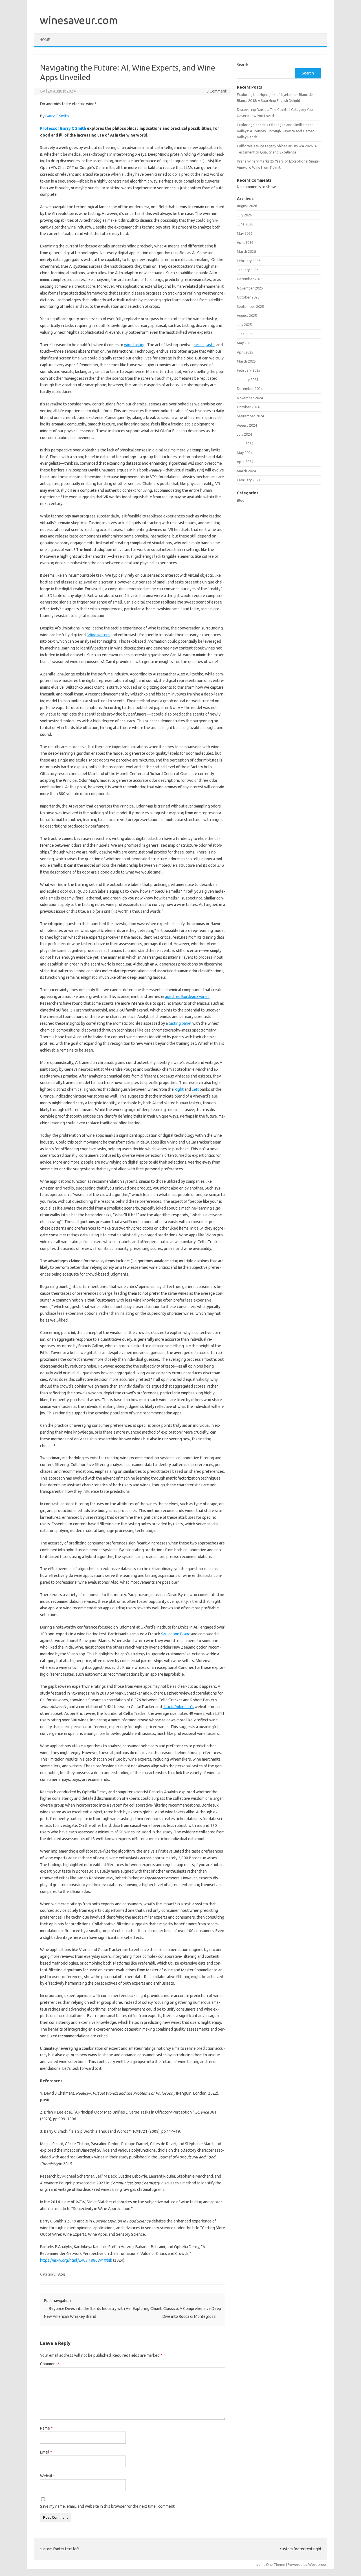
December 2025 (250, 279)
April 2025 (245, 352)
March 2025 (246, 361)
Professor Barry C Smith (63, 128)
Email (46, 2452)
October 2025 (248, 297)
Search (243, 65)
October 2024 (248, 407)
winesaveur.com (79, 20)
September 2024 (250, 416)
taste (210, 345)
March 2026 (246, 251)
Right (179, 1089)
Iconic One (264, 2564)
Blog (61, 2274)
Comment (50, 2364)
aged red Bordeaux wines (187, 997)
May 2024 (245, 453)
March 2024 (246, 471)
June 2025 (245, 334)
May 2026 (245, 233)
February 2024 (249, 480)
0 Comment (216, 91)
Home (45, 40)
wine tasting (135, 345)
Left (195, 1089)
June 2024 (245, 444)
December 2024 (250, 389)
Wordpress (317, 2564)
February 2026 (249, 261)
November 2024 (250, 398)
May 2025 (245, 343)
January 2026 (248, 270)
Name (46, 2428)
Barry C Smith (57, 116)
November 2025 (250, 288)
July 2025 (244, 324)
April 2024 (245, 462)
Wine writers (99, 635)
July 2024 (244, 434)
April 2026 (245, 242)
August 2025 (247, 315)
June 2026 (245, 224)
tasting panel (180, 1023)
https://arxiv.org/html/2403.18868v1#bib (76, 2260)
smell (199, 345)
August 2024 (247, 425)
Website (47, 2476)
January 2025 (248, 379)
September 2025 (250, 306)
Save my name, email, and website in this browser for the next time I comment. (108, 2506)
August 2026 (247, 206)
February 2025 (249, 370)
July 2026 (244, 215)
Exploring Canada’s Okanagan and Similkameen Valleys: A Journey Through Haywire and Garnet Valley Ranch (276, 131)
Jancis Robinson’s (178, 1707)
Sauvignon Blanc (176, 1634)
